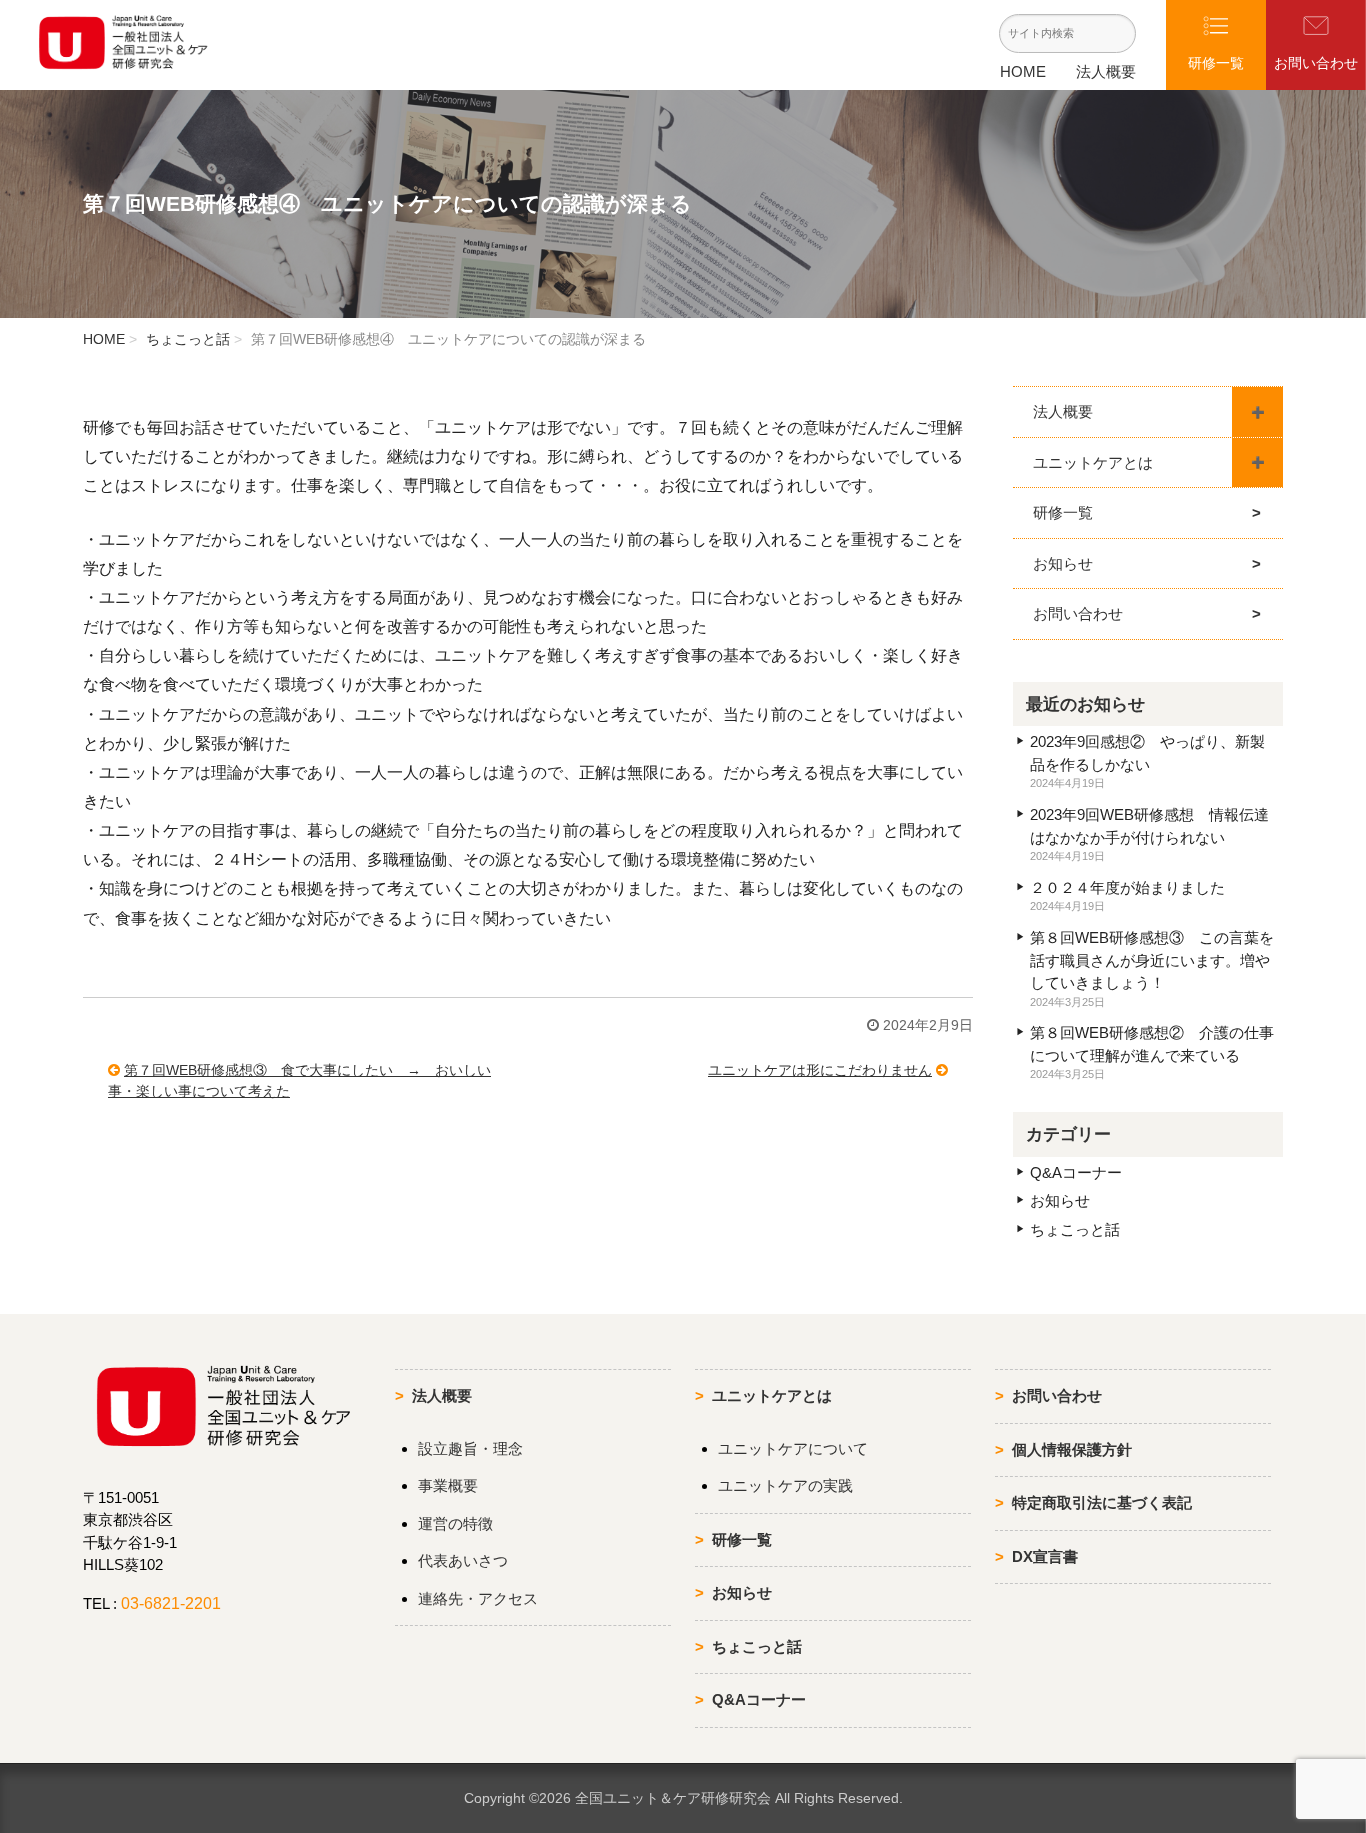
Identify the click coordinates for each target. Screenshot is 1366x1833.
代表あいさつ (463, 1560)
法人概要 (1106, 71)
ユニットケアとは (1093, 462)
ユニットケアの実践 (785, 1485)
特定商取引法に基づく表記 (1102, 1502)
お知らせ (1063, 563)
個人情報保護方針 (1072, 1449)
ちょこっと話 (188, 339)
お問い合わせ (1078, 613)
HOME (1023, 71)
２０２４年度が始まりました (1127, 887)
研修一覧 (1063, 512)
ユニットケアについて (793, 1448)
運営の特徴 (455, 1523)
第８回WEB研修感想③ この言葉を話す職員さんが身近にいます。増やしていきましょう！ (1152, 960)
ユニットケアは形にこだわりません (820, 1070)
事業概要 (448, 1485)
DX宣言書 (1045, 1556)
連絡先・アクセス (478, 1598)
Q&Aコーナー (1076, 1172)
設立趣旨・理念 (470, 1448)
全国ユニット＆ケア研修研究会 (673, 1798)
